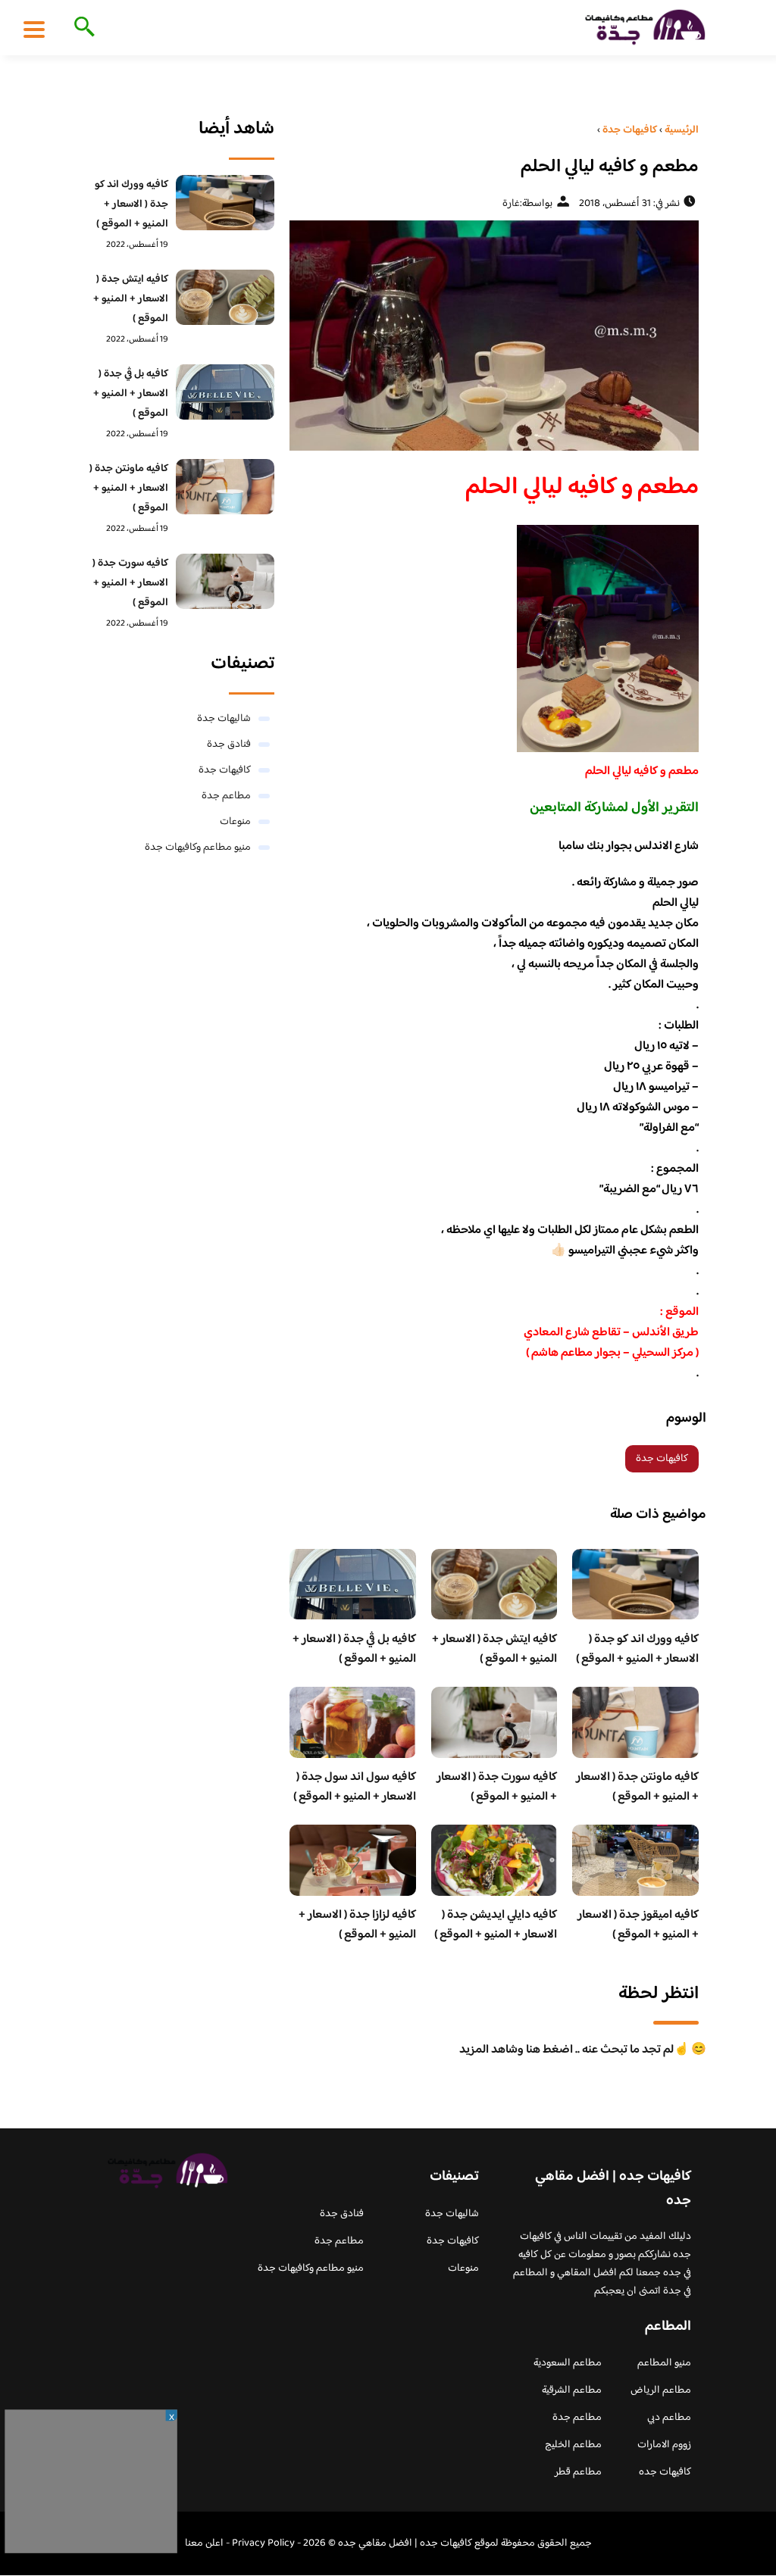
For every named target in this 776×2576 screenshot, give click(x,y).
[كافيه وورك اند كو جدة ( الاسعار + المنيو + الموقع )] (225, 203)
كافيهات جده (665, 2472)
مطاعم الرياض (661, 2390)
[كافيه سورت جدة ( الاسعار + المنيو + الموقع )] (225, 581)
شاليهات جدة (224, 719)
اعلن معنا (204, 2543)
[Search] (81, 28)
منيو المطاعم (664, 2363)
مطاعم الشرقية (572, 2390)
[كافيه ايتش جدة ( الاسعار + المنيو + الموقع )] (225, 297)
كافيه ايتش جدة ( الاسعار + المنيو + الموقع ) (494, 1649)
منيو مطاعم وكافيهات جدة (198, 848)
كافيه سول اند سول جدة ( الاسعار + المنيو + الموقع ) (355, 1787)
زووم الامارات (664, 2445)
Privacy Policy (263, 2543)
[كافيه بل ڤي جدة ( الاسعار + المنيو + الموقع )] (225, 392)
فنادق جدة (229, 745)
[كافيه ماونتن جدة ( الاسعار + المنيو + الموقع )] (225, 487)
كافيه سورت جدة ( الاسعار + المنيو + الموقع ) (497, 1787)
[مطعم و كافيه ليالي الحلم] (494, 336)
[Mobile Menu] (34, 29)
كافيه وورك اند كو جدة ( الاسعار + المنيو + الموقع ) (637, 1649)
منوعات (235, 822)
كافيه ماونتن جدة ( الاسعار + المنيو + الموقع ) (637, 1787)
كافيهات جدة (662, 1459)
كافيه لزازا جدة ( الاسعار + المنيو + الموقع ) (357, 1925)
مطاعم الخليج (573, 2445)
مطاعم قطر (578, 2472)
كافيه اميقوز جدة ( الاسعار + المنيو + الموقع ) (638, 1925)
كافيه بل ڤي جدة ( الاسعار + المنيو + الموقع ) (354, 1649)
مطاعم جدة (226, 796)
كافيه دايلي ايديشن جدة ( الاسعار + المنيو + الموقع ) (496, 1925)
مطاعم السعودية (568, 2363)
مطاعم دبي (669, 2418)
